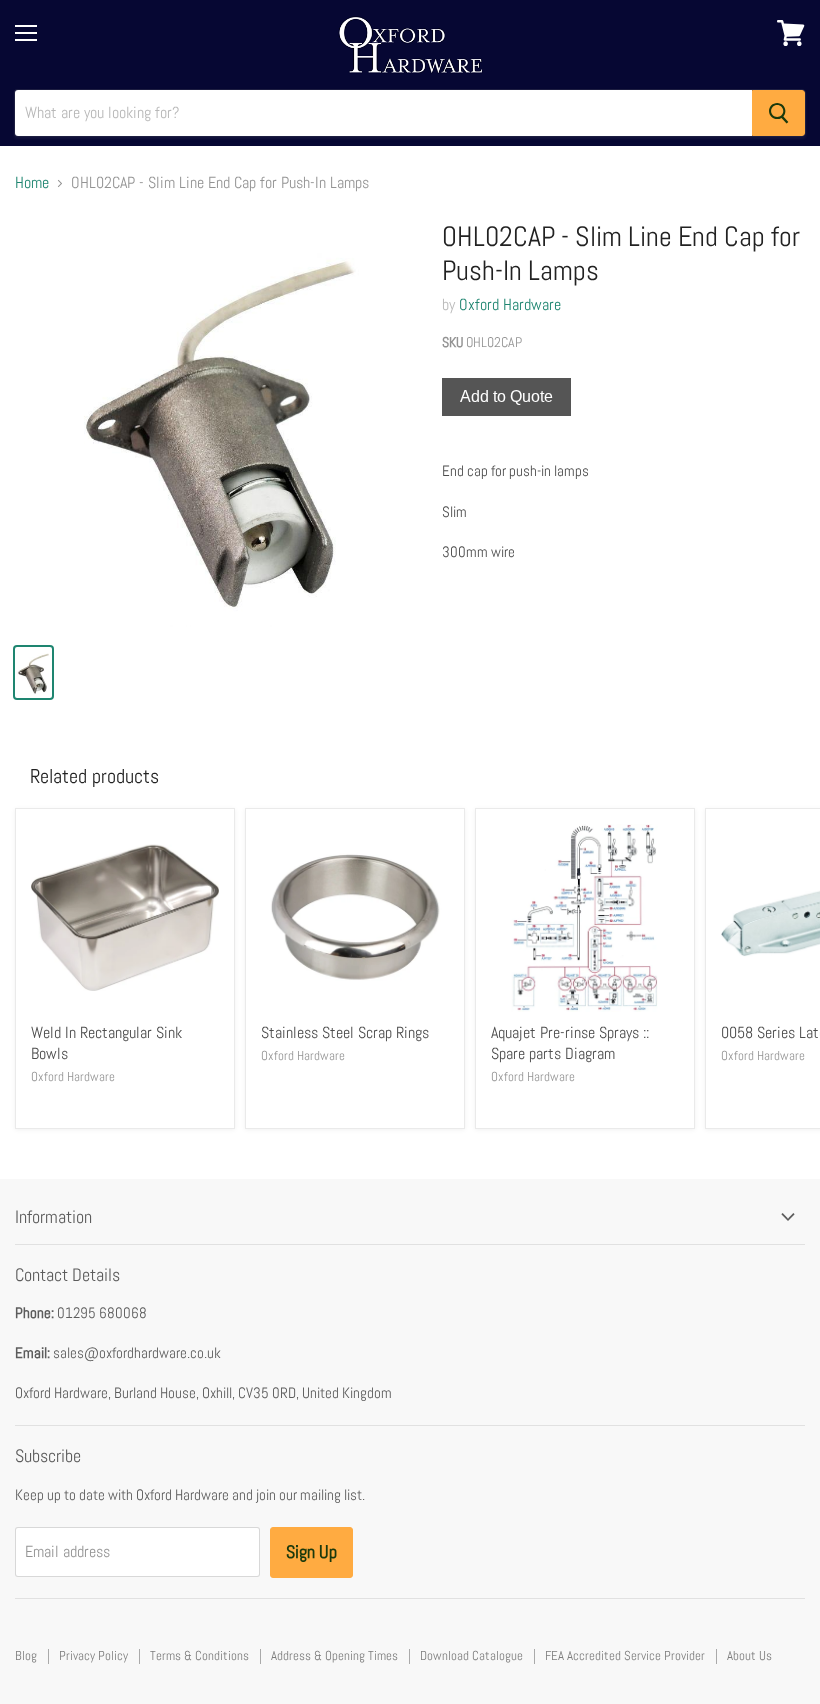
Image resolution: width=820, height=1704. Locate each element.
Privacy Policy (93, 1655)
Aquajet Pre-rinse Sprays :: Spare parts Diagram (570, 1043)
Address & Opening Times (334, 1655)
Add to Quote (506, 396)
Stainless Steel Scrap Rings (345, 1032)
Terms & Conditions (199, 1655)
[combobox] (383, 113)
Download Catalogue (471, 1655)
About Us (749, 1655)
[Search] (778, 113)
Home (32, 183)
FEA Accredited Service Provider (625, 1655)
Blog (26, 1655)
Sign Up (311, 1551)
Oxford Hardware (510, 304)
